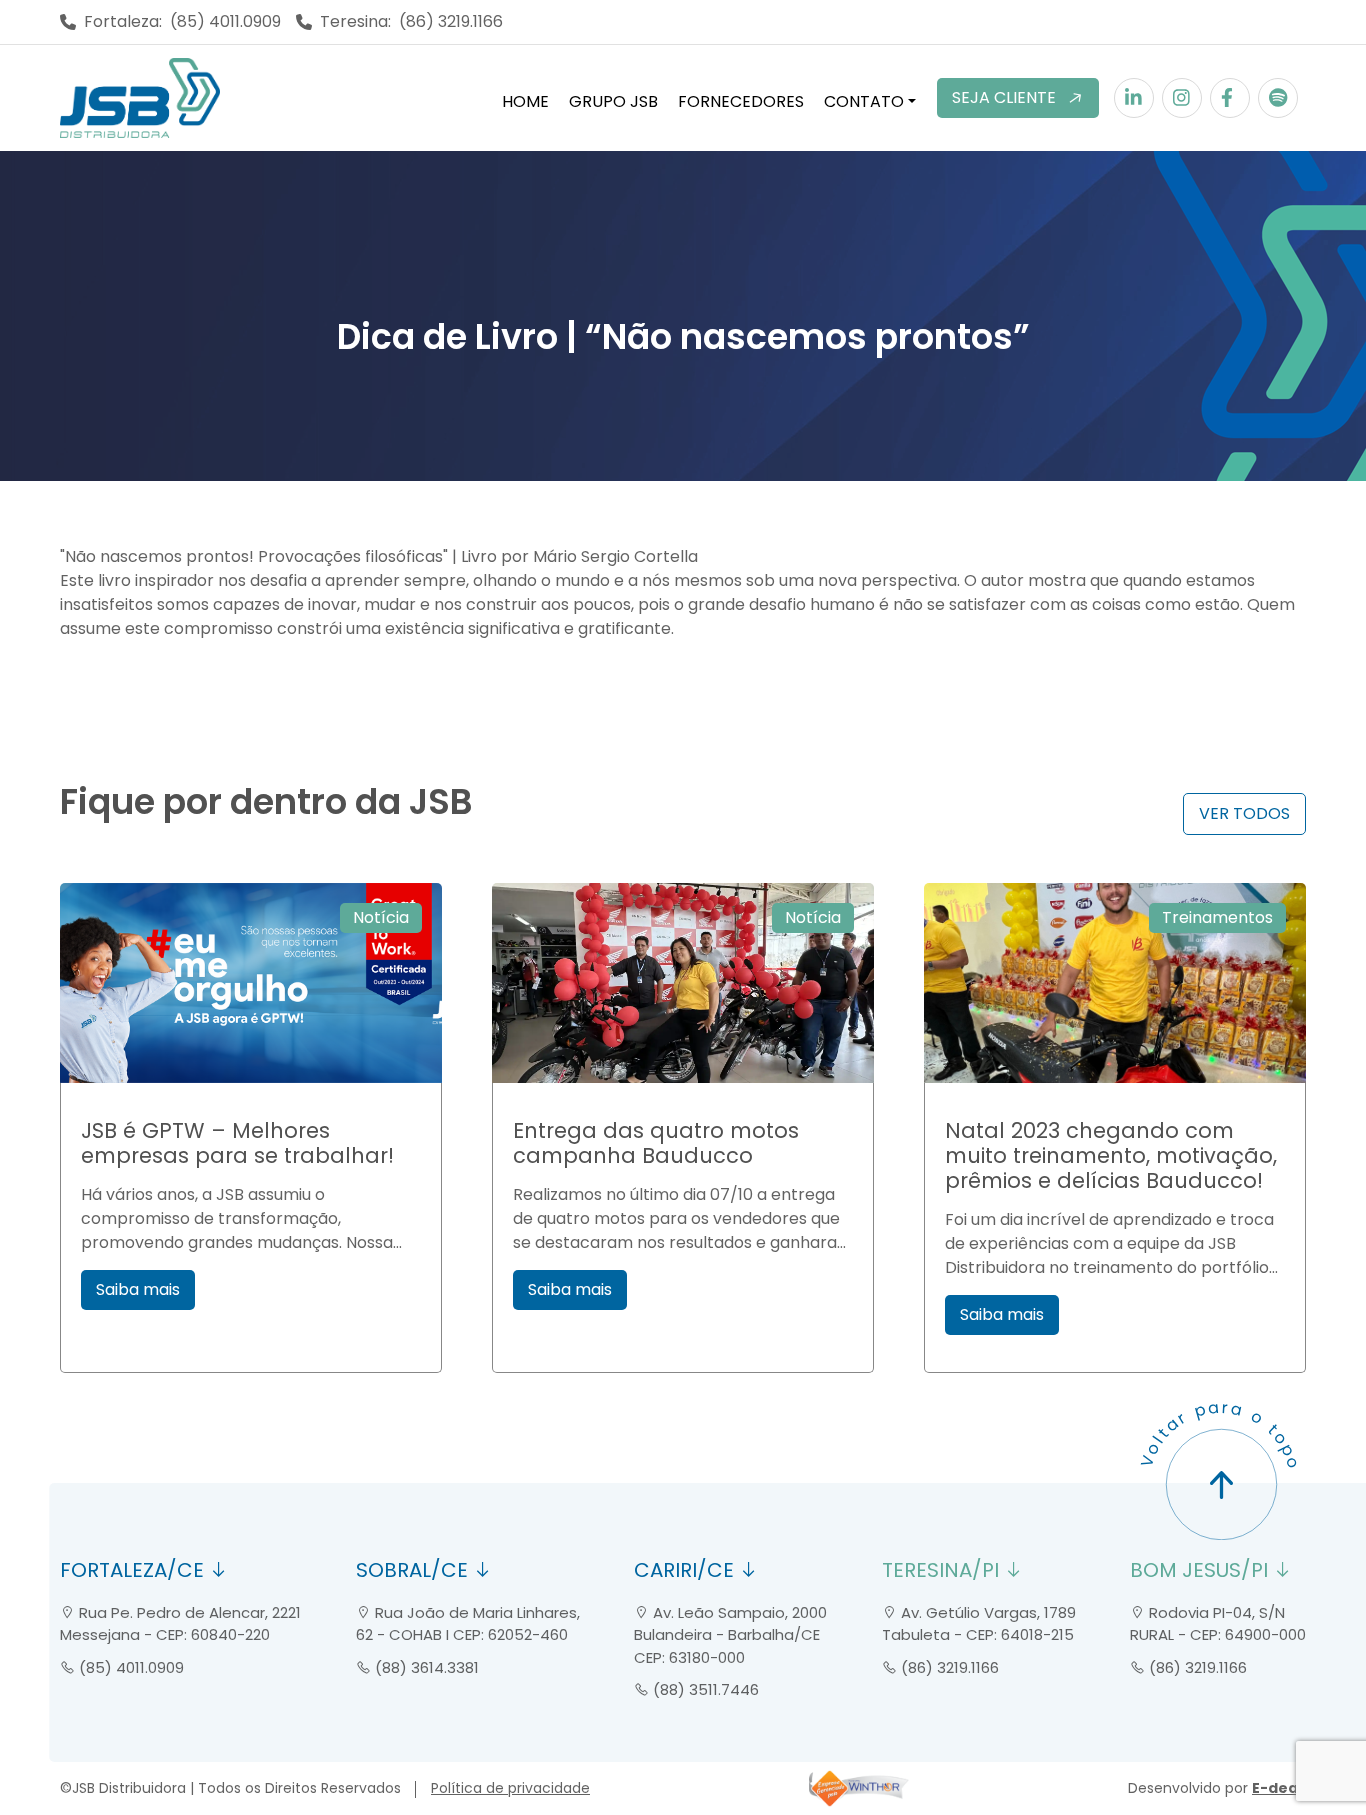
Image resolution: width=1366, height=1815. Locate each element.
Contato (864, 101)
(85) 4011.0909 (225, 21)
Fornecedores (741, 101)
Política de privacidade (510, 1788)
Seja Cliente (1004, 97)
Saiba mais (138, 1289)
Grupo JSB (613, 101)
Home (525, 101)
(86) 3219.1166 (451, 21)
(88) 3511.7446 (706, 1689)
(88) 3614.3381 (427, 1667)
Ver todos (1244, 813)
